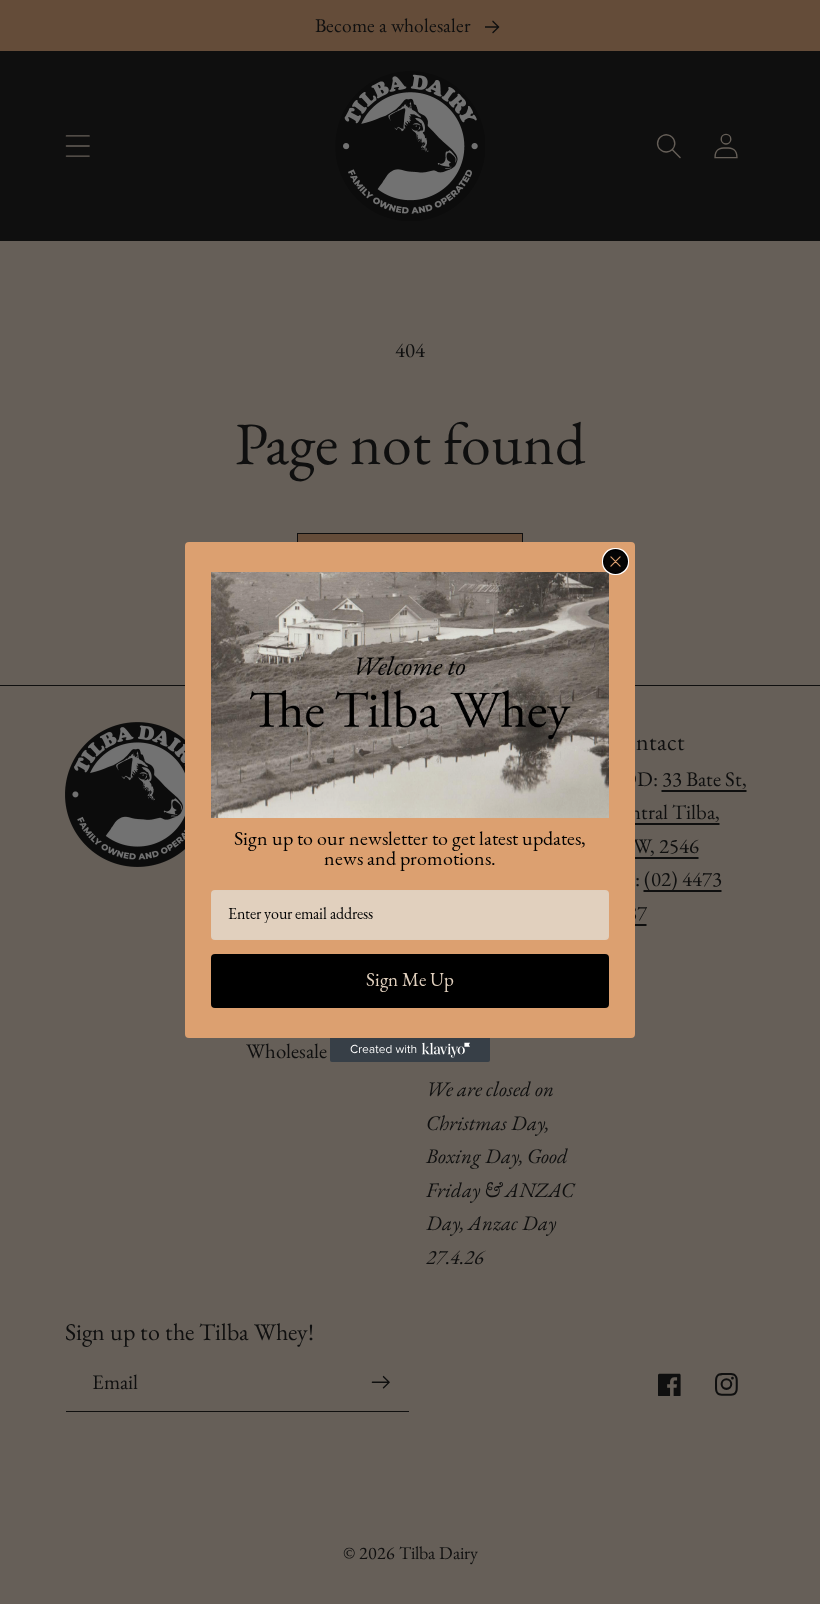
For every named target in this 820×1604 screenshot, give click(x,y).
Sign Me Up (410, 981)
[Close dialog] (615, 561)
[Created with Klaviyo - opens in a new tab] (410, 1050)
